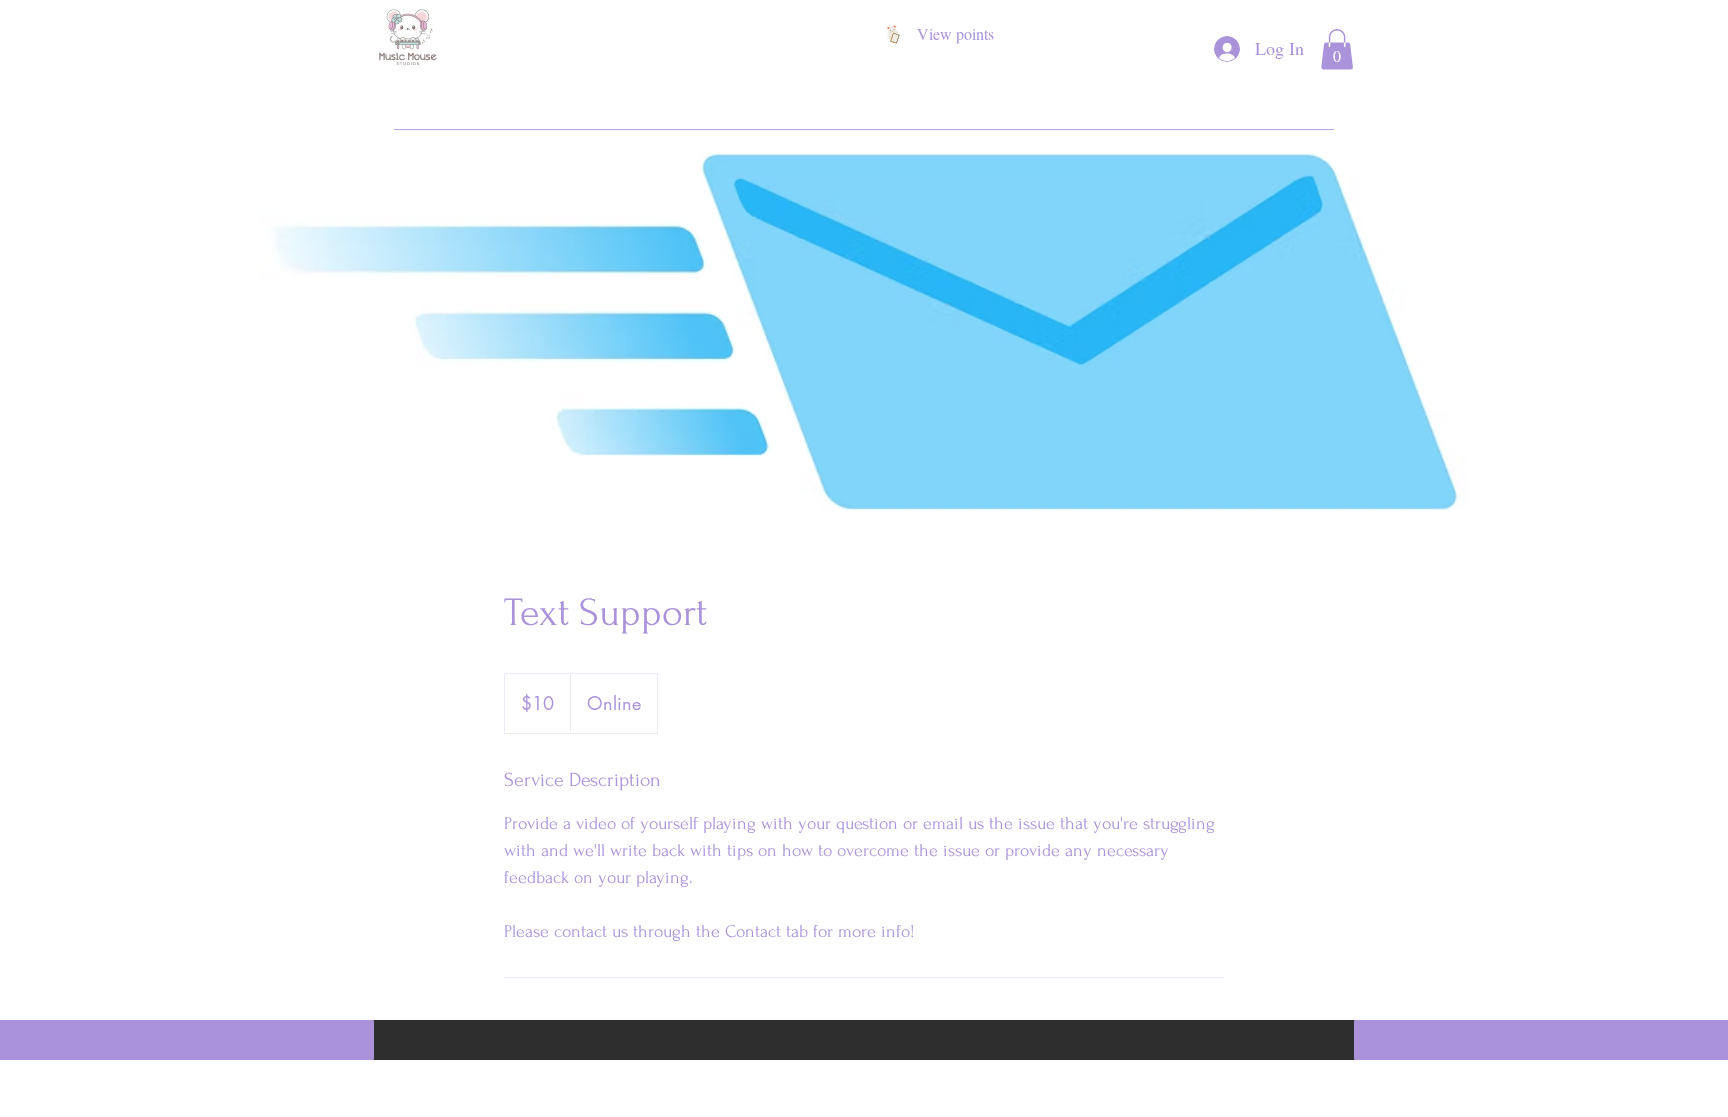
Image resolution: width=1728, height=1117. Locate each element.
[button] (1337, 49)
